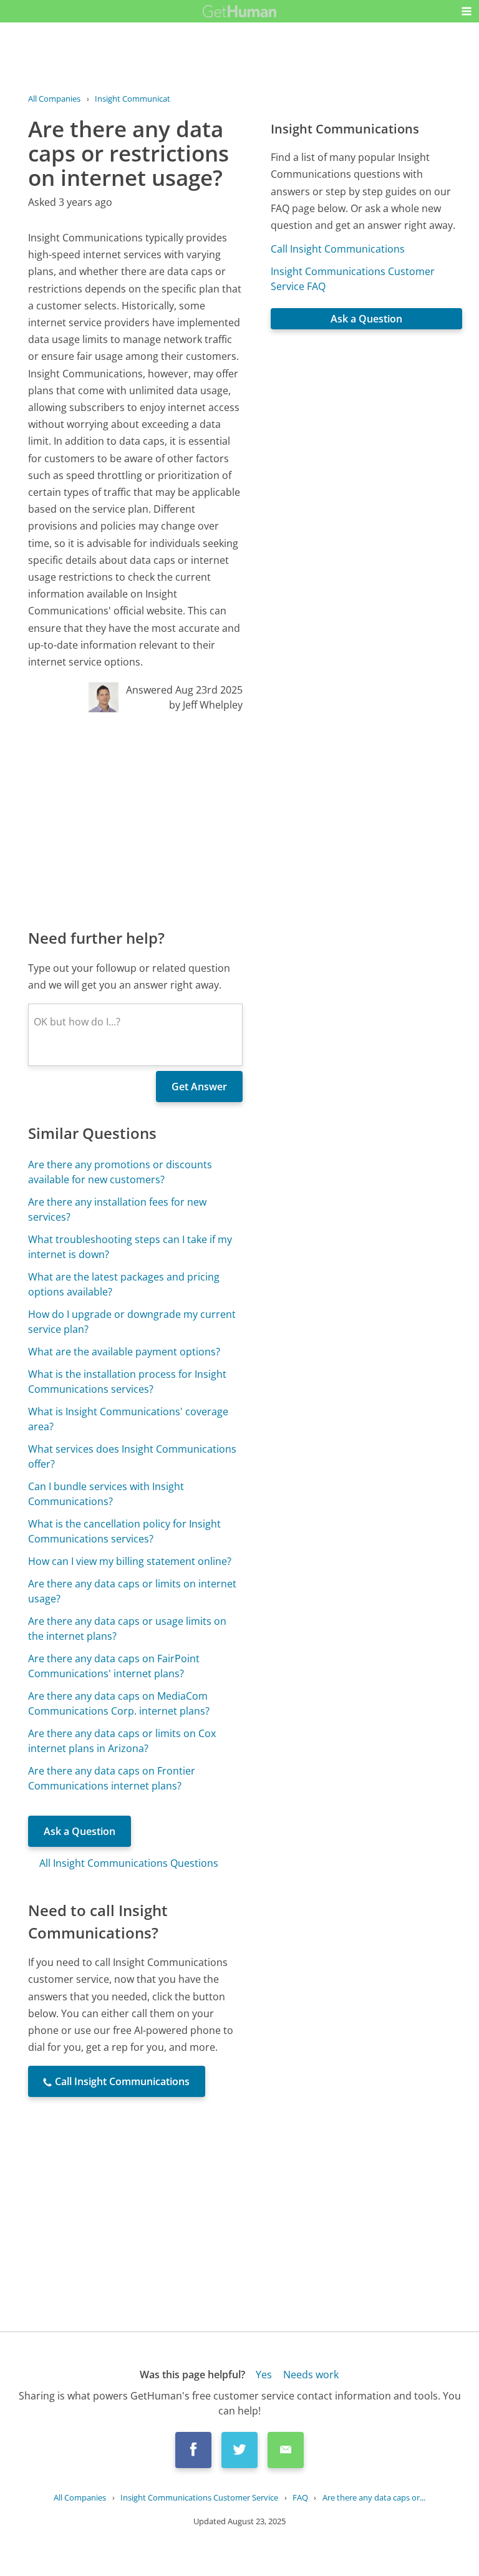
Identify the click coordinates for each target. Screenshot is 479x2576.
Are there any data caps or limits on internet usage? (132, 1591)
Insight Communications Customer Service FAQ (353, 279)
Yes (264, 2375)
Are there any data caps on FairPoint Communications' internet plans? (114, 1666)
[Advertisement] (135, 820)
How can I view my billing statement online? (130, 1561)
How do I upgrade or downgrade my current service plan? (132, 1322)
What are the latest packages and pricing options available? (124, 1284)
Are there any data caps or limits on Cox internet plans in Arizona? (122, 1741)
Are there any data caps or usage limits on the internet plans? (127, 1629)
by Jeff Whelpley (206, 705)
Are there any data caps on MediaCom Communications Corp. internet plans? (119, 1703)
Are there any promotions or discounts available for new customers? (120, 1172)
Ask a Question (80, 1831)
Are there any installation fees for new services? (117, 1209)
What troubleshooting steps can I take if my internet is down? (130, 1247)
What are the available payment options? (124, 1352)
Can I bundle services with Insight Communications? (106, 1494)
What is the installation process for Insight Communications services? (127, 1382)
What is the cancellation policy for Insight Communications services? (124, 1531)
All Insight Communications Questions (129, 1863)
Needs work (311, 2375)
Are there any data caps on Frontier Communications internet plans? (112, 1778)
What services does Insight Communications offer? (132, 1456)
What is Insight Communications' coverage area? (128, 1419)
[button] (467, 11)
